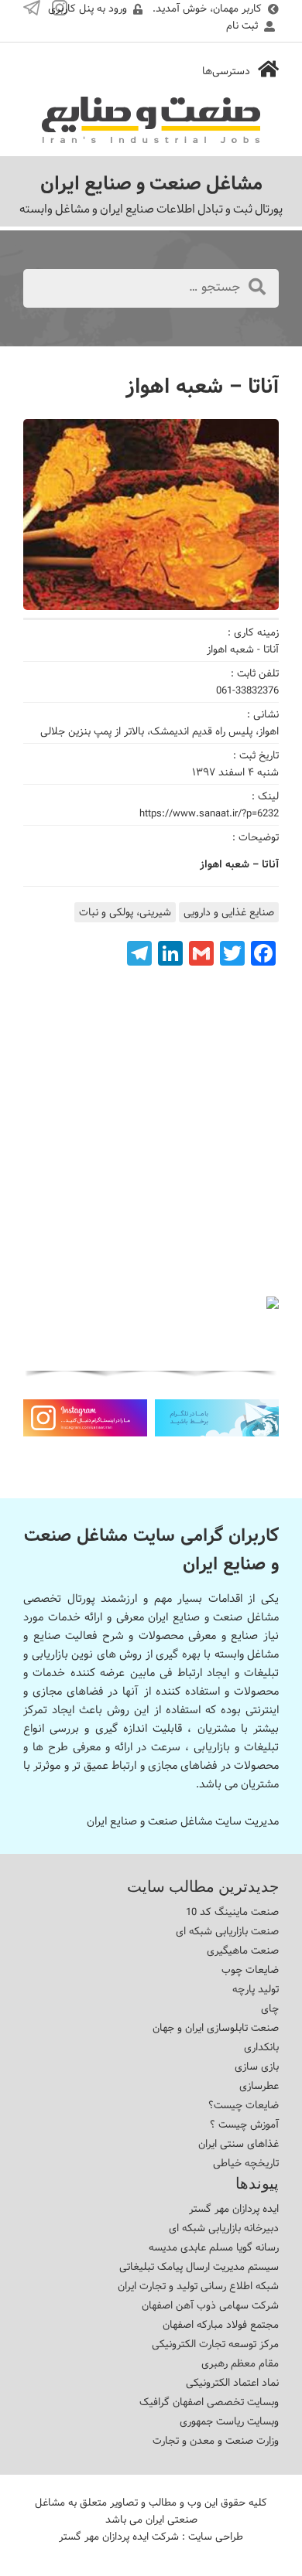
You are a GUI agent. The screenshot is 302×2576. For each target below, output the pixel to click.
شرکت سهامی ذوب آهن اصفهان (210, 2305)
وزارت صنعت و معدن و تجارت (216, 2441)
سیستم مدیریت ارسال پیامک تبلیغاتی (199, 2267)
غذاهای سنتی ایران (239, 2144)
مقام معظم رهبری (240, 2363)
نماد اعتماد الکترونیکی (232, 2383)
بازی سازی (257, 2067)
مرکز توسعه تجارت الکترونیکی (215, 2344)
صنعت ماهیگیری (243, 1951)
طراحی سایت (216, 2537)
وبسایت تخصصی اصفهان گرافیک (209, 2402)
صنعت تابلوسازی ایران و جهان (216, 2028)
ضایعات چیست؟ (244, 2105)
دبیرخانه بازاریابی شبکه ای (224, 2228)
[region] (151, 1339)
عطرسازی (259, 2086)
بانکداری (261, 2047)
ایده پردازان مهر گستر (234, 2209)
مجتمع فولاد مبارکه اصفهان (221, 2325)
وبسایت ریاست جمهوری (229, 2421)
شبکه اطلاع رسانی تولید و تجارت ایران (198, 2286)
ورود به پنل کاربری (88, 9)
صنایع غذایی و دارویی (229, 912)
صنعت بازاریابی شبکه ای (227, 1931)
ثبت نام (242, 26)
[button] (185, 1358)
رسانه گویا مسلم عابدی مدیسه (214, 2247)
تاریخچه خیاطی (246, 2163)
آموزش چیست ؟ (244, 2125)
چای (270, 2009)
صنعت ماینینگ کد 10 (232, 1912)
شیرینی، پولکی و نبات (125, 912)
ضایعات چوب (250, 1970)
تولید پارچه (256, 1989)
